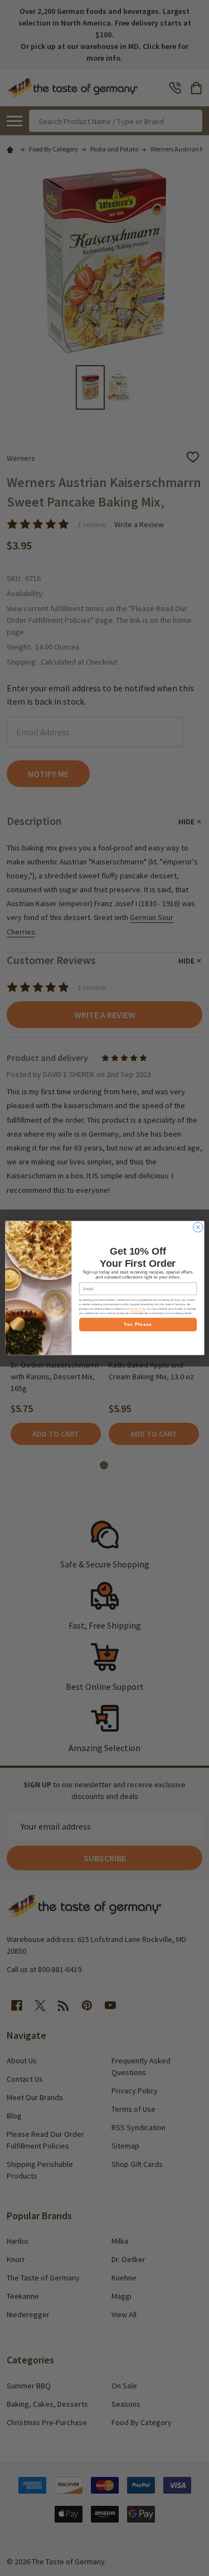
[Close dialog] (198, 1227)
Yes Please (138, 1324)
